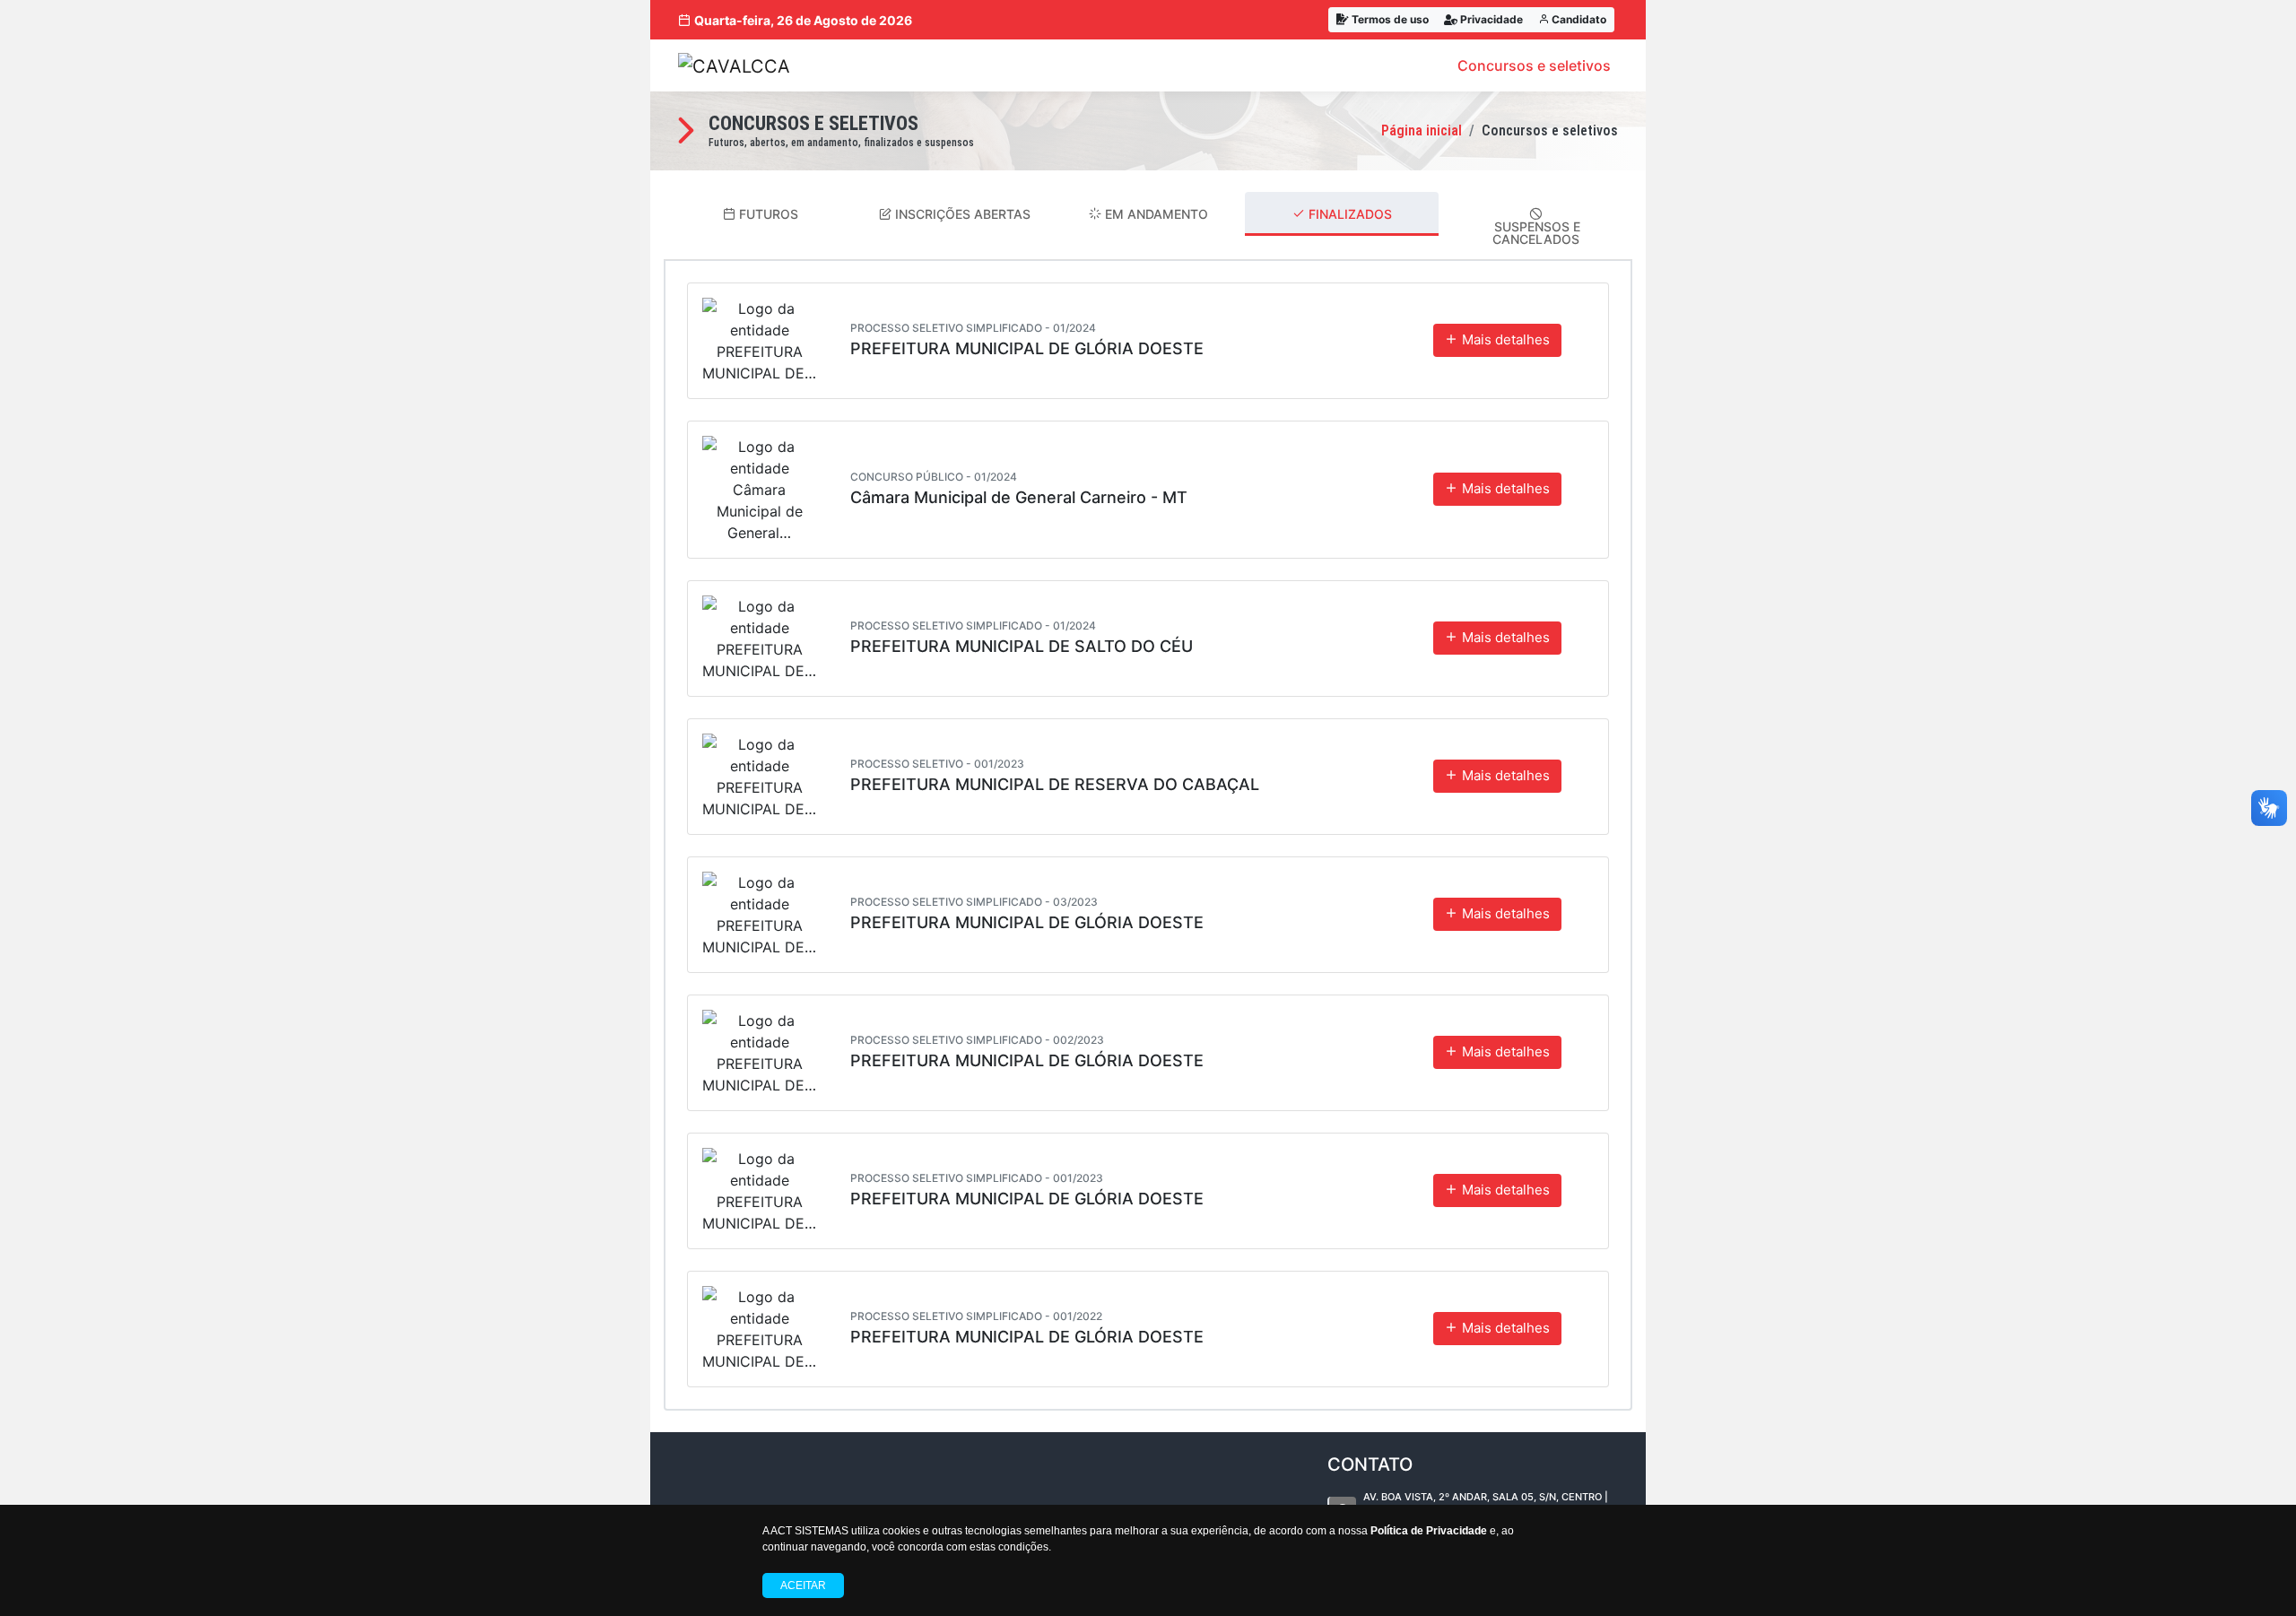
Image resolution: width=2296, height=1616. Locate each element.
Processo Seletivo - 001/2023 (937, 764)
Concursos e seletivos (1534, 65)
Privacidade (1490, 19)
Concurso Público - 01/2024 (934, 477)
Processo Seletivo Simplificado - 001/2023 (977, 1178)
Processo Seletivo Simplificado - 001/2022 (976, 1316)
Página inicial (1422, 130)
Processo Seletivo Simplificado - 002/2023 (977, 1040)
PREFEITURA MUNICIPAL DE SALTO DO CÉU (1022, 646)
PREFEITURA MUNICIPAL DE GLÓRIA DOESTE (1027, 348)
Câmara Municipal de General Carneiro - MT (1019, 497)
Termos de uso (1389, 19)
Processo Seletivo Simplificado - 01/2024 (973, 328)
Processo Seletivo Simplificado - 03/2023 (974, 902)
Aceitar (803, 1586)
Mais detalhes (1504, 339)
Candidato (1578, 19)
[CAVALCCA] (734, 65)
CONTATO (1370, 1464)
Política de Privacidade (1429, 1531)
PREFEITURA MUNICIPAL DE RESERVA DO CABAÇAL (1055, 784)
